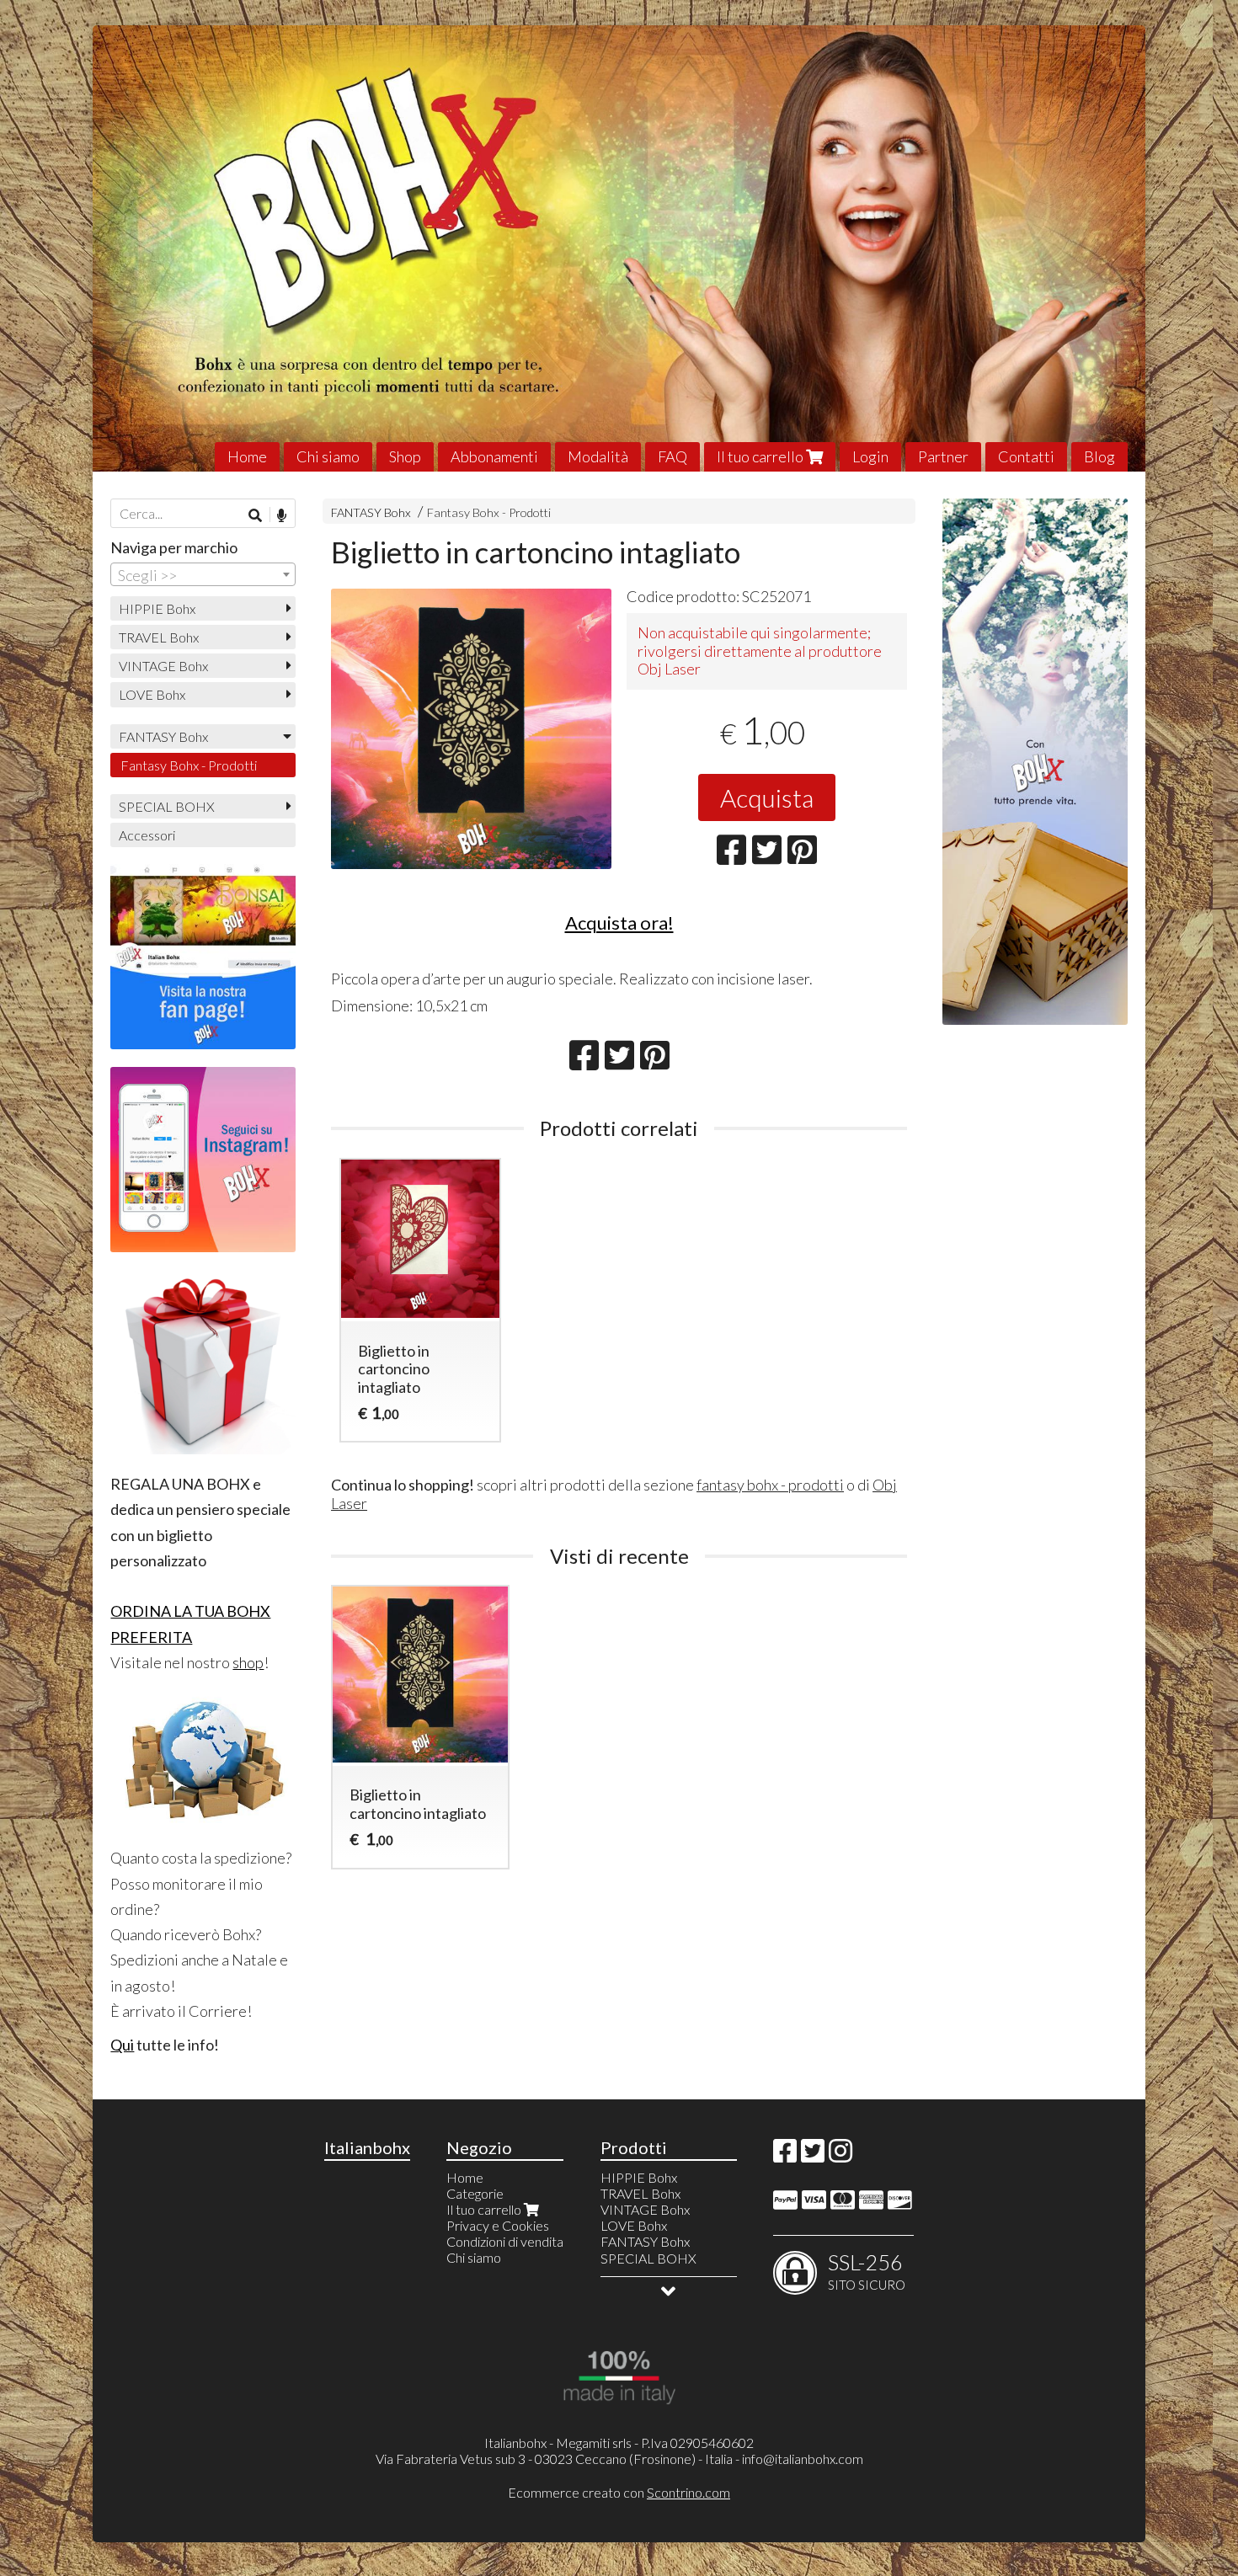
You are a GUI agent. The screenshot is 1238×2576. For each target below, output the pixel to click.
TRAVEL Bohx (159, 637)
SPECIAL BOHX (167, 806)
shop (248, 1662)
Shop (405, 456)
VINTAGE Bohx (163, 666)
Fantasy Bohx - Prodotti (489, 512)
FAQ (672, 456)
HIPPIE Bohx (157, 608)
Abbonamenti (494, 456)
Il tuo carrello (761, 456)
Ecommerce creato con (619, 2492)
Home (247, 456)
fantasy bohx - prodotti (770, 1485)
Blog (1099, 456)
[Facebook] (785, 2155)
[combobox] (203, 574)
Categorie (475, 2193)
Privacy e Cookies (498, 2225)
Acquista (767, 797)
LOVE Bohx (152, 694)
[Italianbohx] (619, 248)
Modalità (598, 456)
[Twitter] (813, 2155)
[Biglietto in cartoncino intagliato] (471, 729)
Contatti (1026, 456)
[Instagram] (840, 2155)
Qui (122, 2045)
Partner (943, 456)
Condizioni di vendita (505, 2241)
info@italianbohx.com (803, 2459)
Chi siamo (328, 456)
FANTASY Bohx (371, 512)
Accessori (147, 835)
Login (870, 456)
